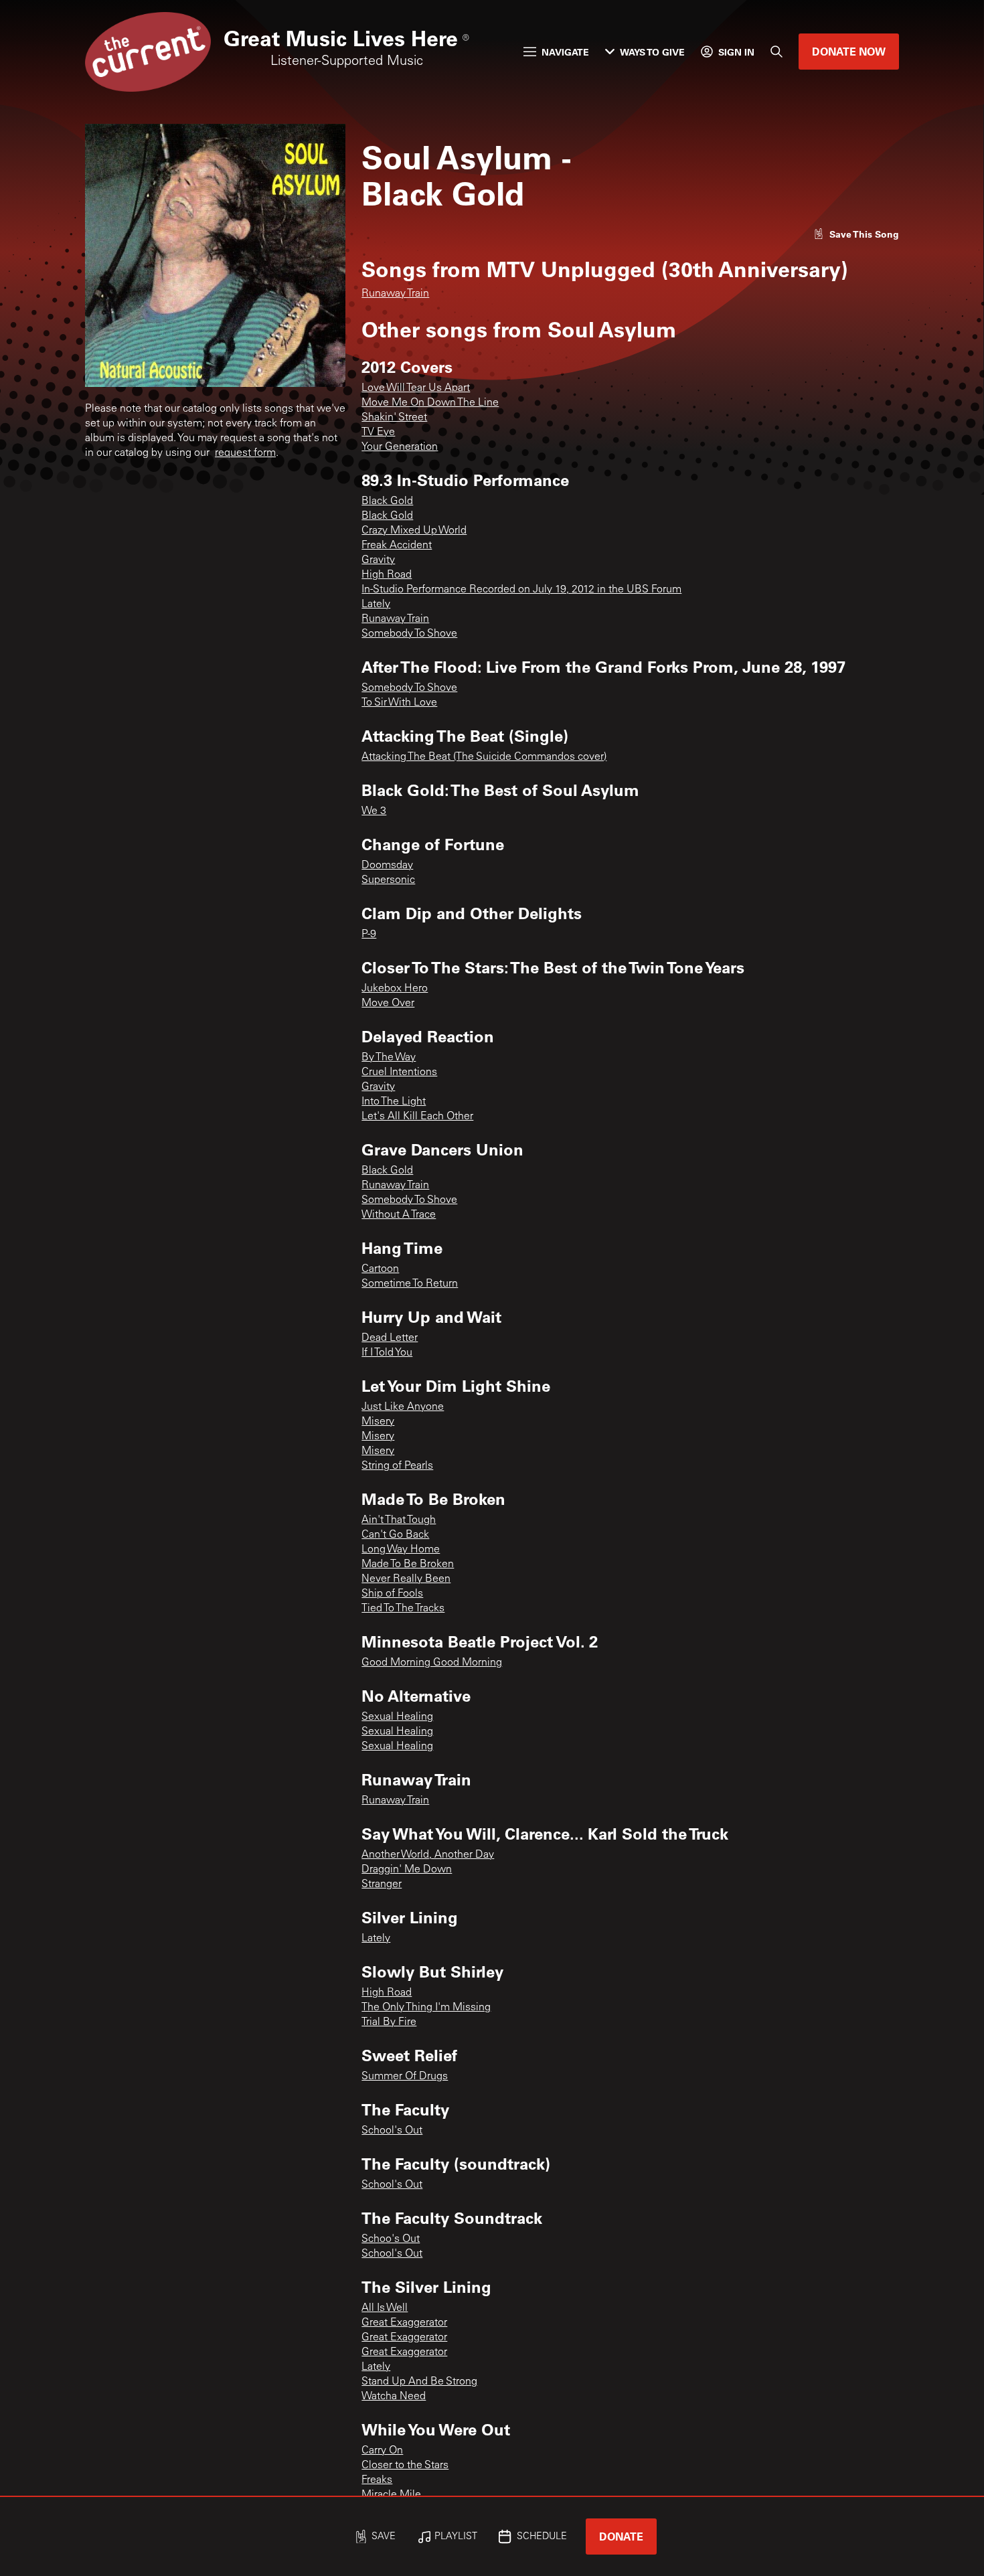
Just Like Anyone (403, 1407)
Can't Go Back (395, 1535)
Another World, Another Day (428, 1855)
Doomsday (387, 866)
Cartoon (380, 1269)
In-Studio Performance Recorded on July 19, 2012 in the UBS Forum (521, 590)
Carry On (382, 2451)
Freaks (377, 2480)
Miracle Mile (391, 2495)
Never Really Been (406, 1579)
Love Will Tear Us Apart (416, 388)
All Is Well (385, 2308)
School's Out (392, 2131)
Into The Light (394, 1102)
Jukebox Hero (395, 989)
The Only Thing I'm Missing (426, 2008)
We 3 (374, 811)
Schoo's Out (391, 2239)
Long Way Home (401, 1550)
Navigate (565, 52)
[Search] (776, 52)
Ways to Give (652, 52)
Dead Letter (390, 1338)
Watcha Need (394, 2397)
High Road (387, 575)
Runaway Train (395, 294)
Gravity (378, 560)
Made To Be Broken (408, 1564)
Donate (621, 2536)
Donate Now (849, 51)
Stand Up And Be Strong (419, 2382)
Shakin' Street (394, 418)
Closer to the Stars (405, 2466)
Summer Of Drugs (405, 2077)
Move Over (388, 1003)
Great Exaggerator (404, 2323)
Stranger (382, 1884)
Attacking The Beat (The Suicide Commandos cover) (484, 757)
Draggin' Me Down (407, 1870)
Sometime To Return (410, 1284)
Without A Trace (399, 1215)
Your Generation (400, 447)
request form (245, 453)
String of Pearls (397, 1466)
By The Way (389, 1058)
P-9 (369, 935)
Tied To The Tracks (403, 1609)
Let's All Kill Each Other (417, 1117)
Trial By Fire (389, 2022)
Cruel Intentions (399, 1072)
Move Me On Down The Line (430, 403)
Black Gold (387, 501)
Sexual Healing (397, 1717)
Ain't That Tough (399, 1520)
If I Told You (387, 1353)
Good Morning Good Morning (432, 1663)
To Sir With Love (399, 703)
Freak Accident (397, 546)
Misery (378, 1422)
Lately (376, 605)
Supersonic (388, 880)
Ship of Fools (392, 1594)
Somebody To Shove (409, 634)
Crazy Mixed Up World (414, 531)
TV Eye (378, 432)
